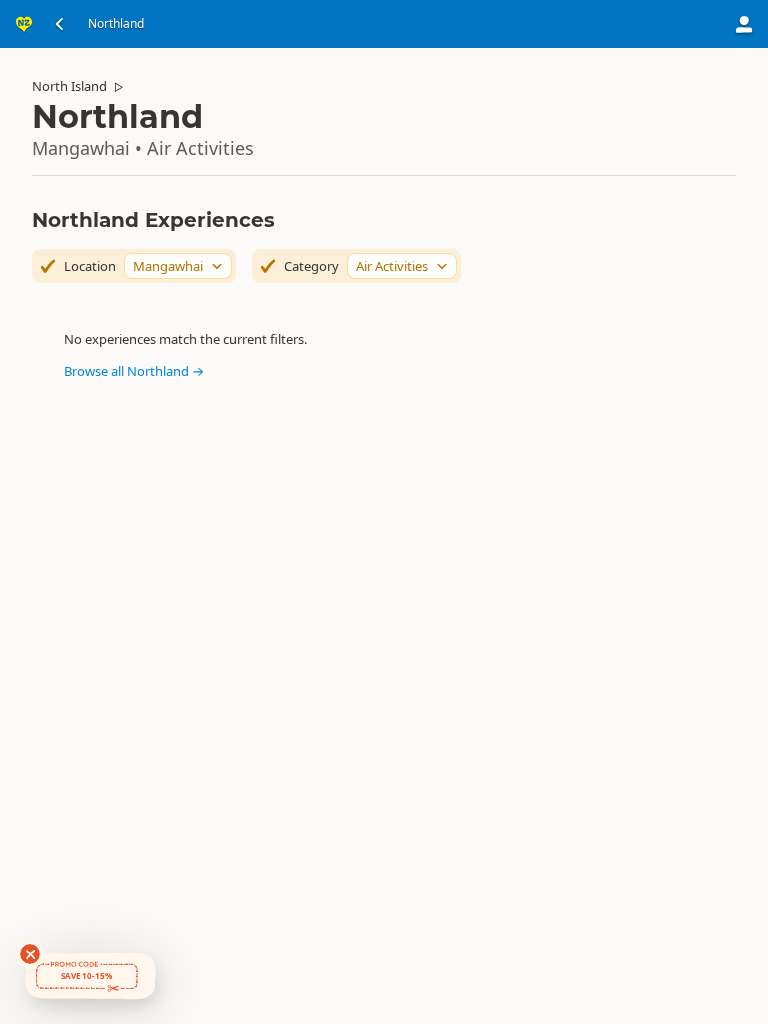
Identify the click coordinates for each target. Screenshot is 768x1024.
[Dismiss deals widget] (30, 954)
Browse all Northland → (134, 371)
